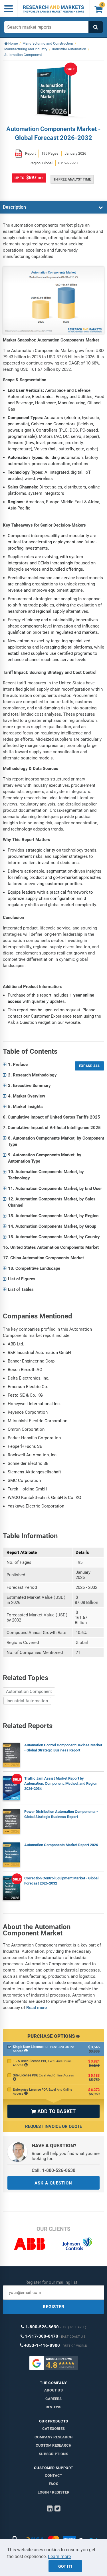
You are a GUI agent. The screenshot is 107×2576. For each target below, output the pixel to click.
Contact (53, 2475)
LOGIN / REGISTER (53, 2492)
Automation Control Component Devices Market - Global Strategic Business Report (63, 1748)
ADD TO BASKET (53, 2111)
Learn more (59, 2557)
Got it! (65, 2566)
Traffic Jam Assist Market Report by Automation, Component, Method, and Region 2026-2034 (61, 1783)
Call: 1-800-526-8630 (53, 2170)
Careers (53, 2399)
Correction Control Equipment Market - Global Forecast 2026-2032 (61, 1881)
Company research (53, 2437)
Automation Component (29, 1691)
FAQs (53, 2484)
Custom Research (53, 2445)
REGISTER (54, 2307)
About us (53, 2390)
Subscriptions (53, 2454)
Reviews (53, 2407)
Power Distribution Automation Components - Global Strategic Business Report (61, 1814)
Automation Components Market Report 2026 (61, 1845)
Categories (53, 2429)
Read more (37, 2008)
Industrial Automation (27, 1701)
